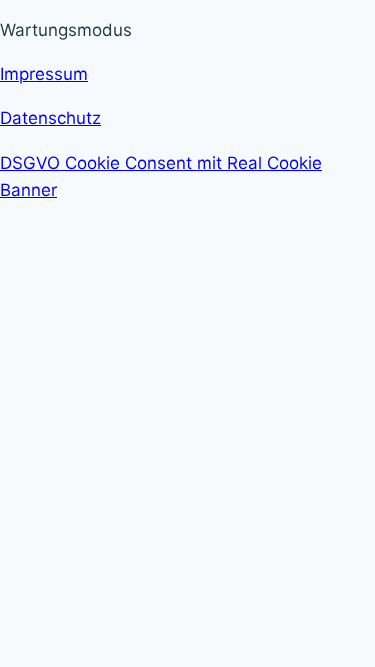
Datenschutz (50, 118)
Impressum (44, 74)
